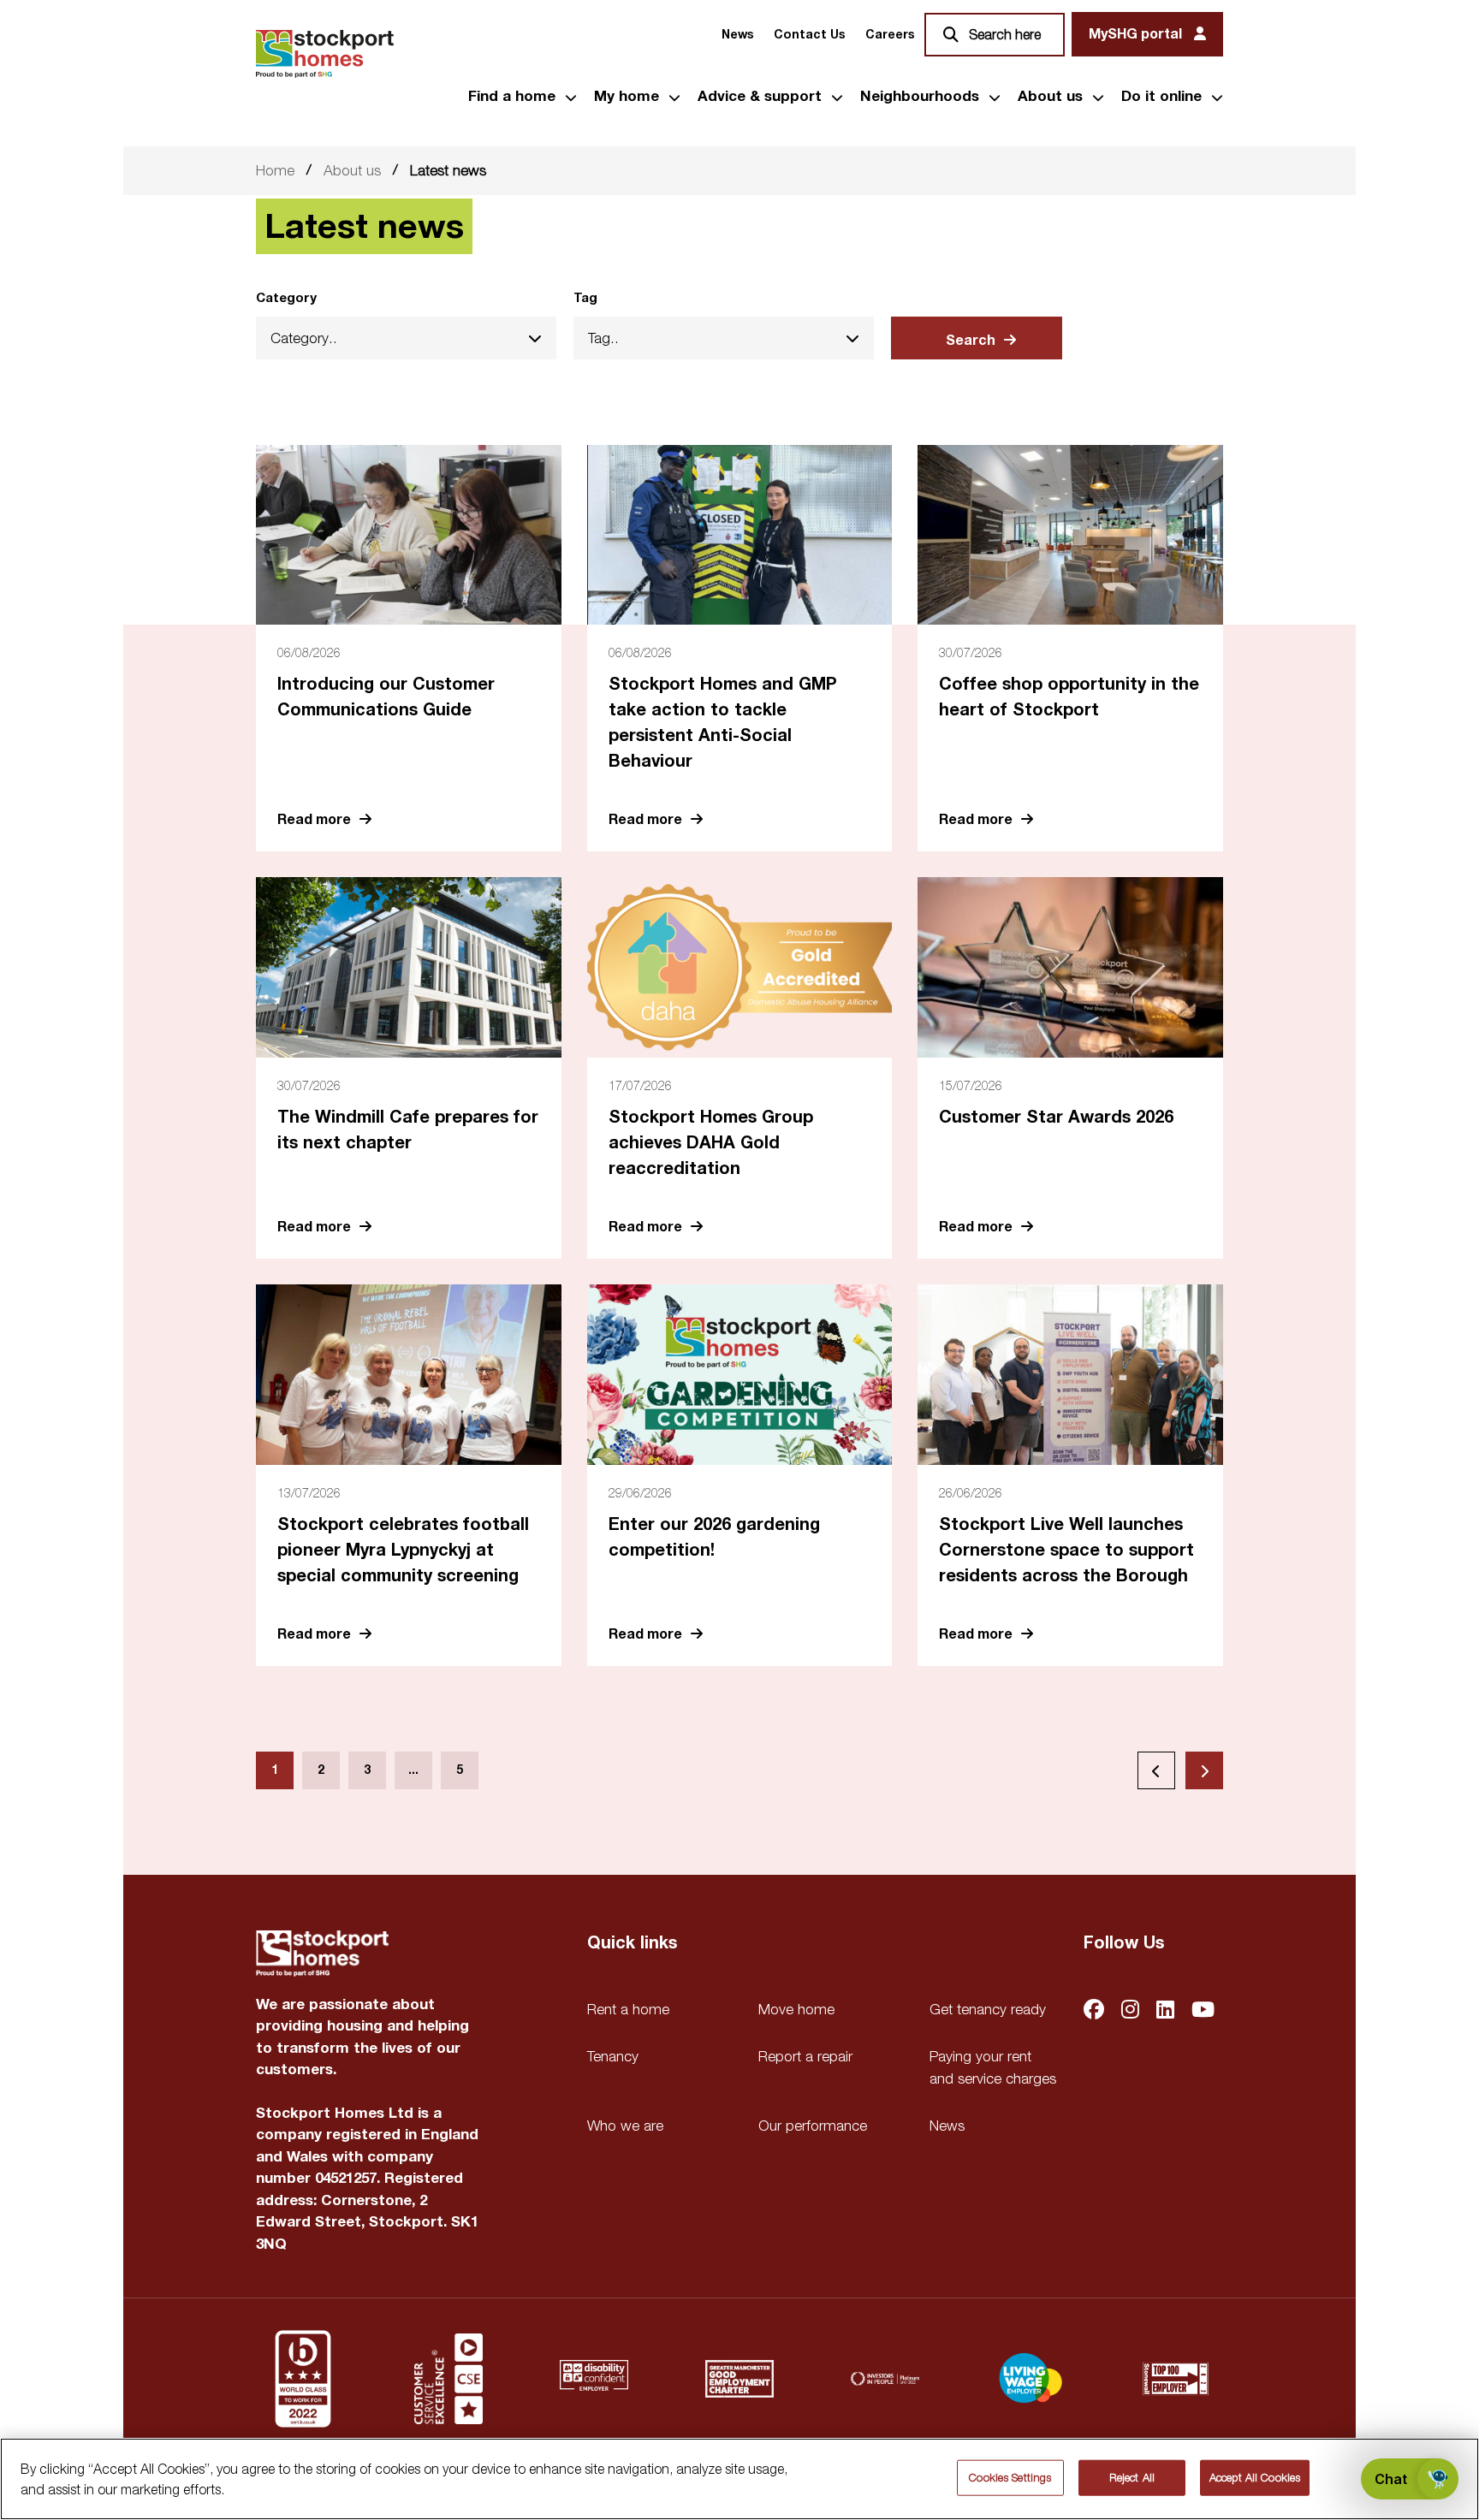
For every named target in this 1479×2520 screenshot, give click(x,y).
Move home (796, 2009)
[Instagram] (1130, 2011)
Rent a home (628, 2009)
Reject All (1132, 2477)
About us (1050, 97)
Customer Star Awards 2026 (1056, 1117)
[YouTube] (1203, 2011)
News (737, 35)
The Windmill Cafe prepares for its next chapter (408, 1130)
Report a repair (805, 2056)
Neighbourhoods (920, 97)
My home (627, 97)
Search (971, 341)
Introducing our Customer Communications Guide (386, 697)
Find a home (512, 97)
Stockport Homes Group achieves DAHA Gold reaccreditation (711, 1143)
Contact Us (809, 35)
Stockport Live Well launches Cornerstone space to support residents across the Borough (1066, 1550)
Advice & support (760, 97)
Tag (585, 298)
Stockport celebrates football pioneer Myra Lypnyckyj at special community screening (403, 1550)
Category (286, 298)
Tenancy (613, 2056)
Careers (890, 35)
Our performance (813, 2126)
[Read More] (409, 535)
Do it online (1161, 97)
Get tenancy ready (988, 2009)
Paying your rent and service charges (993, 2067)
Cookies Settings (1010, 2477)
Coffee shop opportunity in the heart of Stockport (1069, 697)
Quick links (632, 1943)
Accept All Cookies (1255, 2477)
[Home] (325, 54)
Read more (314, 819)
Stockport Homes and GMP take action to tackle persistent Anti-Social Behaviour (723, 723)
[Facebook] (1094, 2011)
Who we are (625, 2126)
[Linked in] (1165, 2011)
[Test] (448, 2379)
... (413, 1770)
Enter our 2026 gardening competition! (714, 1537)
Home (275, 170)
